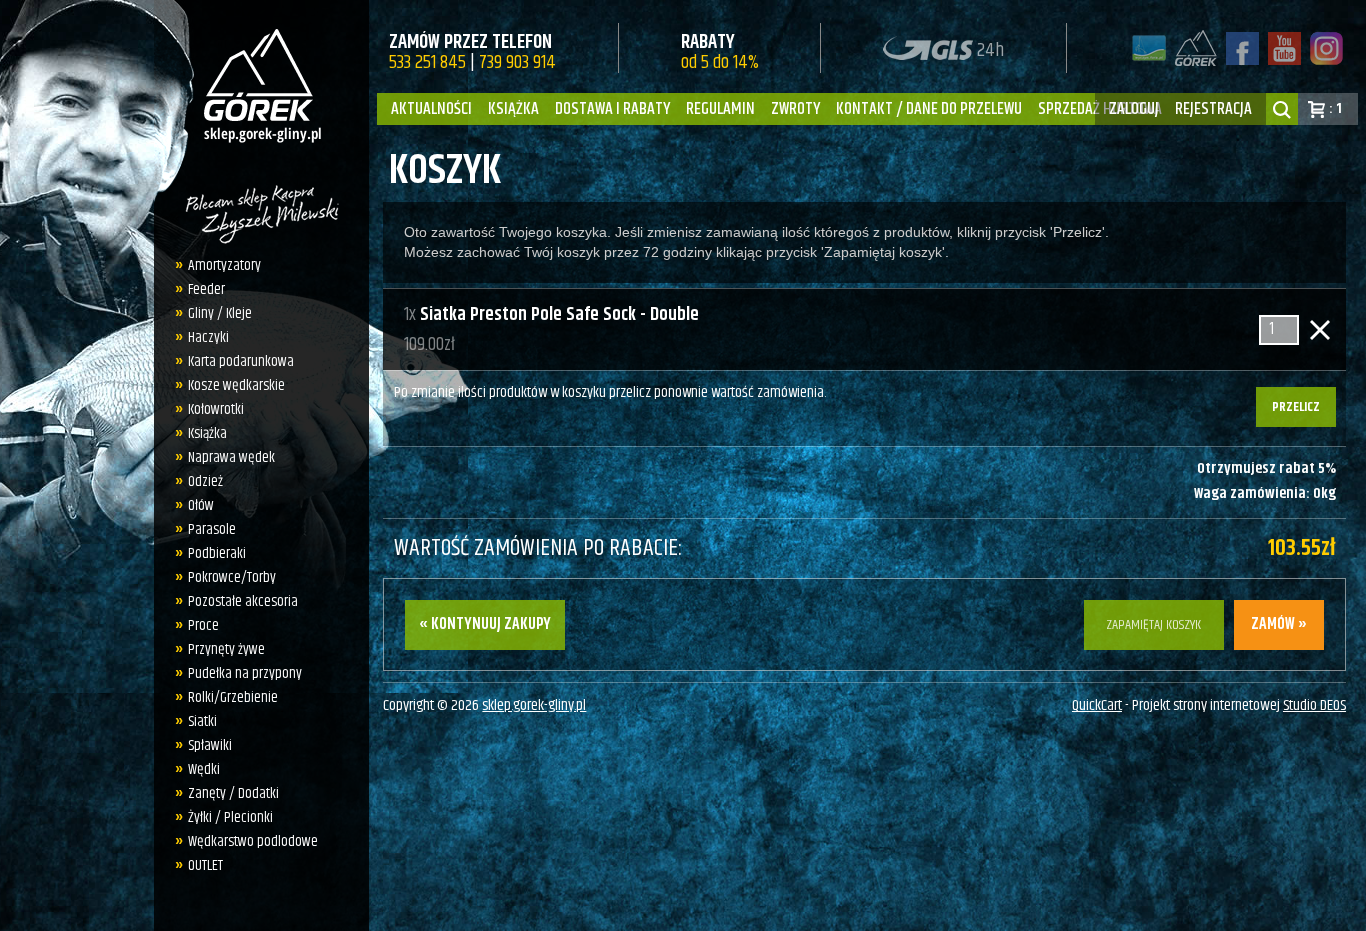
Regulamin (720, 109)
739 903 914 (517, 62)
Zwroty (795, 109)
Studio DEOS (1314, 705)
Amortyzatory (224, 265)
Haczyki (208, 337)
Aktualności (431, 109)
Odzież (205, 481)
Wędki (204, 769)
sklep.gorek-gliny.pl (534, 705)
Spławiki (210, 745)
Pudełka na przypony (245, 673)
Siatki (202, 721)
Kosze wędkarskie (236, 385)
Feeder (206, 289)
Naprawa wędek (231, 457)
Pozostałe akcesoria (243, 601)
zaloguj (1134, 109)
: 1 (1335, 108)
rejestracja (1213, 109)
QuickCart (1097, 705)
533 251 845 (427, 62)
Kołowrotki (216, 409)
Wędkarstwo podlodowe (253, 841)
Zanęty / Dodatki (233, 793)
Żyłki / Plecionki (230, 817)
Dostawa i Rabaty (612, 109)
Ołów (201, 505)
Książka (513, 109)
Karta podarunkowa (241, 361)
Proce (203, 625)
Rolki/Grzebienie (233, 697)
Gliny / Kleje (220, 313)
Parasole (212, 529)
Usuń (1320, 330)
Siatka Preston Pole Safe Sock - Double (559, 314)
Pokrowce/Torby (232, 577)
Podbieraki (217, 553)
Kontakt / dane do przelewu (929, 109)
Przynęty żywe (226, 649)
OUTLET (205, 865)
